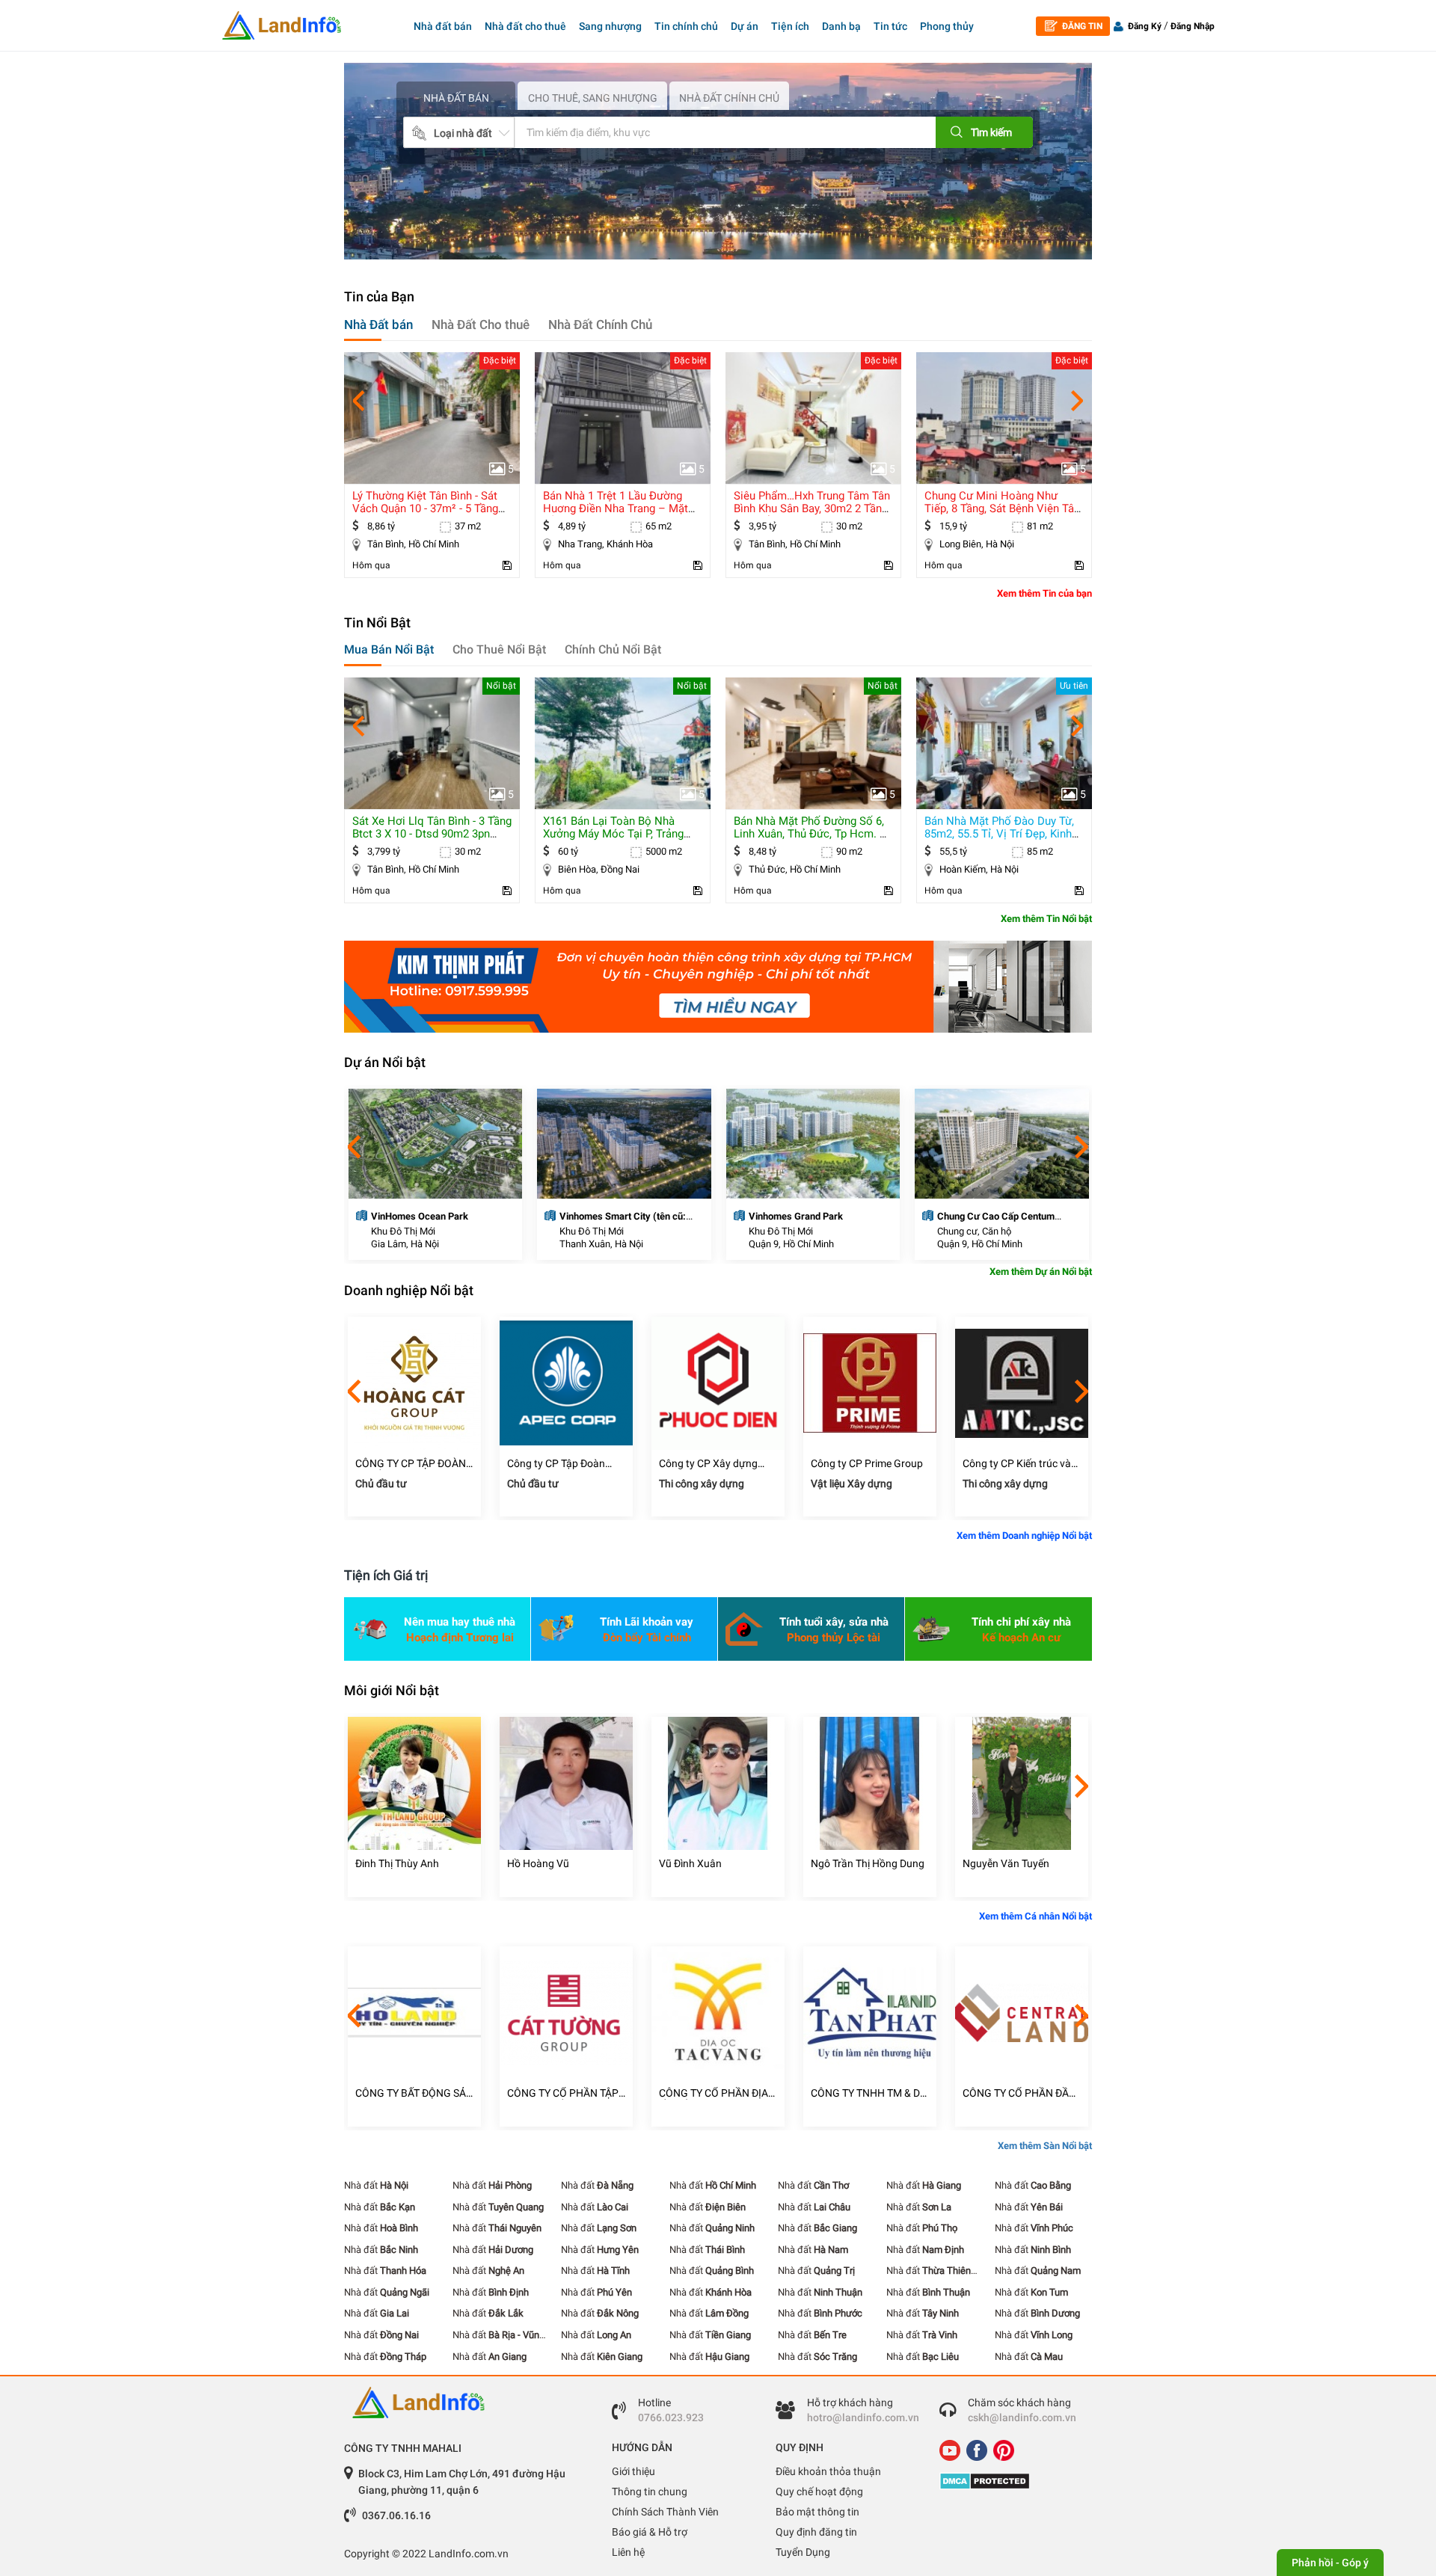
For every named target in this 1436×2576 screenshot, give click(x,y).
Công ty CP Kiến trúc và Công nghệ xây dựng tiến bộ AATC (868, 1464)
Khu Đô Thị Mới (402, 1231)
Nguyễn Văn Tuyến (854, 1863)
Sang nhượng (610, 26)
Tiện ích (790, 26)
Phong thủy (947, 26)
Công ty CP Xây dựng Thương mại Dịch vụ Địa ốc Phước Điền (562, 1464)
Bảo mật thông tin (817, 2512)
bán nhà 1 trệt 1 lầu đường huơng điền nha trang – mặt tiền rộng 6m (425, 508)
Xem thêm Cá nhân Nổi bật (1035, 1916)
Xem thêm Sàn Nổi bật (1045, 2146)
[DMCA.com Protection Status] (1010, 2481)
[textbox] (702, 132)
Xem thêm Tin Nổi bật (1046, 919)
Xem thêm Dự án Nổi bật (1041, 1272)
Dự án (745, 26)
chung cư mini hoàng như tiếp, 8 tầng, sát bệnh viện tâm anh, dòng (813, 508)
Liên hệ (628, 2552)
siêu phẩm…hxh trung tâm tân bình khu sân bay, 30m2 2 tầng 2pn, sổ (621, 508)
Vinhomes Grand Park (607, 1216)
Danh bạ (841, 26)
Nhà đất (376, 2185)
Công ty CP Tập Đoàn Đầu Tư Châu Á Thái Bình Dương (412, 1464)
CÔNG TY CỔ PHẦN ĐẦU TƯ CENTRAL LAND (867, 2093)
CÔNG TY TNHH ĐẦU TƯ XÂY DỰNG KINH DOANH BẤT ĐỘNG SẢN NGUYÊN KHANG (1021, 2093)
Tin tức (890, 26)
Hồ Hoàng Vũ (386, 1863)
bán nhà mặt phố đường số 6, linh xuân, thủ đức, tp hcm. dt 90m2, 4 (622, 834)
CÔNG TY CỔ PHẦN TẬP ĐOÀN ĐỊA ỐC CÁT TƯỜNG (411, 2093)
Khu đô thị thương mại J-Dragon (1005, 1216)
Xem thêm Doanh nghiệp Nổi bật (1024, 1536)
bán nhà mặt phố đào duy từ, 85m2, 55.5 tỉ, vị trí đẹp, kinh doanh (808, 834)
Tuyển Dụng (803, 2552)
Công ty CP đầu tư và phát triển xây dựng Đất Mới (1017, 1464)
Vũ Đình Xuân (538, 1863)
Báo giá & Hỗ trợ (650, 2532)
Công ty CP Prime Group (715, 1463)
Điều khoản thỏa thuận (828, 2471)
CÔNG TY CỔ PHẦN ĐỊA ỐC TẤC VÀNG (562, 2093)
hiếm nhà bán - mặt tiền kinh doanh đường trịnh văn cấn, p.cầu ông (999, 834)
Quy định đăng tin (816, 2532)
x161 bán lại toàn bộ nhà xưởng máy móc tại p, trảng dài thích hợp (423, 834)
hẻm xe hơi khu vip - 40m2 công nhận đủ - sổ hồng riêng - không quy (1002, 508)
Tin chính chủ (686, 26)
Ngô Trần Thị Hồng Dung (716, 1863)
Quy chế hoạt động (819, 2492)
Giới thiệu (633, 2471)
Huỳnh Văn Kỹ (995, 1863)
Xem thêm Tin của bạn (1044, 593)
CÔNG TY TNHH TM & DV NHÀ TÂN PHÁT (717, 2093)
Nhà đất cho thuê (525, 26)
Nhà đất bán (443, 26)
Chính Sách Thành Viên (665, 2512)
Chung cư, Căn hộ (785, 1231)
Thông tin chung (650, 2492)
